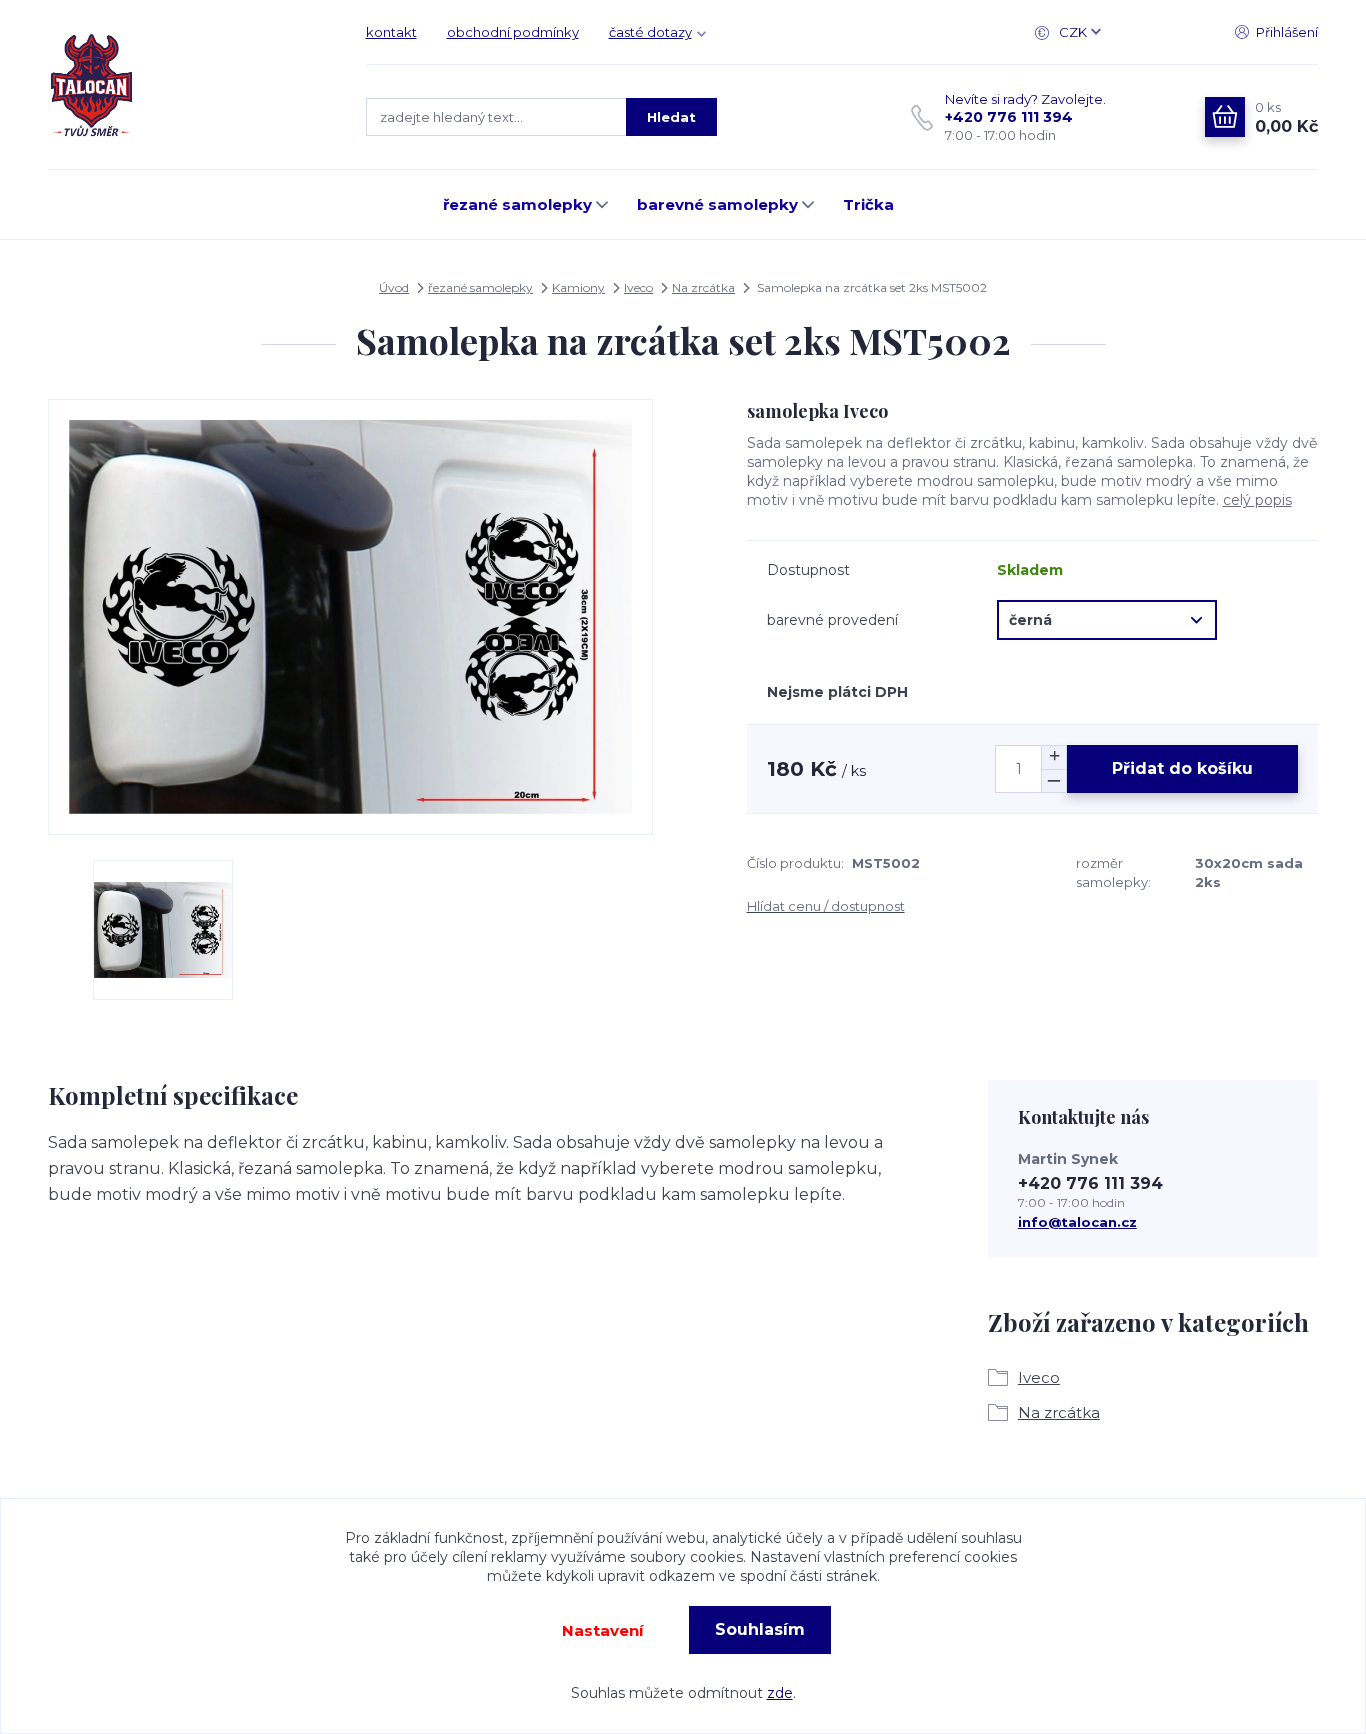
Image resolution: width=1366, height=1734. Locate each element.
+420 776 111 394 (1009, 117)
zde (780, 1693)
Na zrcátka (703, 287)
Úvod (394, 287)
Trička (868, 204)
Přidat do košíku (1182, 768)
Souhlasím (760, 1629)
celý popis (1257, 500)
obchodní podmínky (513, 32)
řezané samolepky (517, 204)
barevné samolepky (717, 204)
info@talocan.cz (1077, 1222)
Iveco (638, 287)
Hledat (671, 117)
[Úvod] (187, 85)
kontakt (391, 32)
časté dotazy (650, 32)
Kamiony (578, 287)
